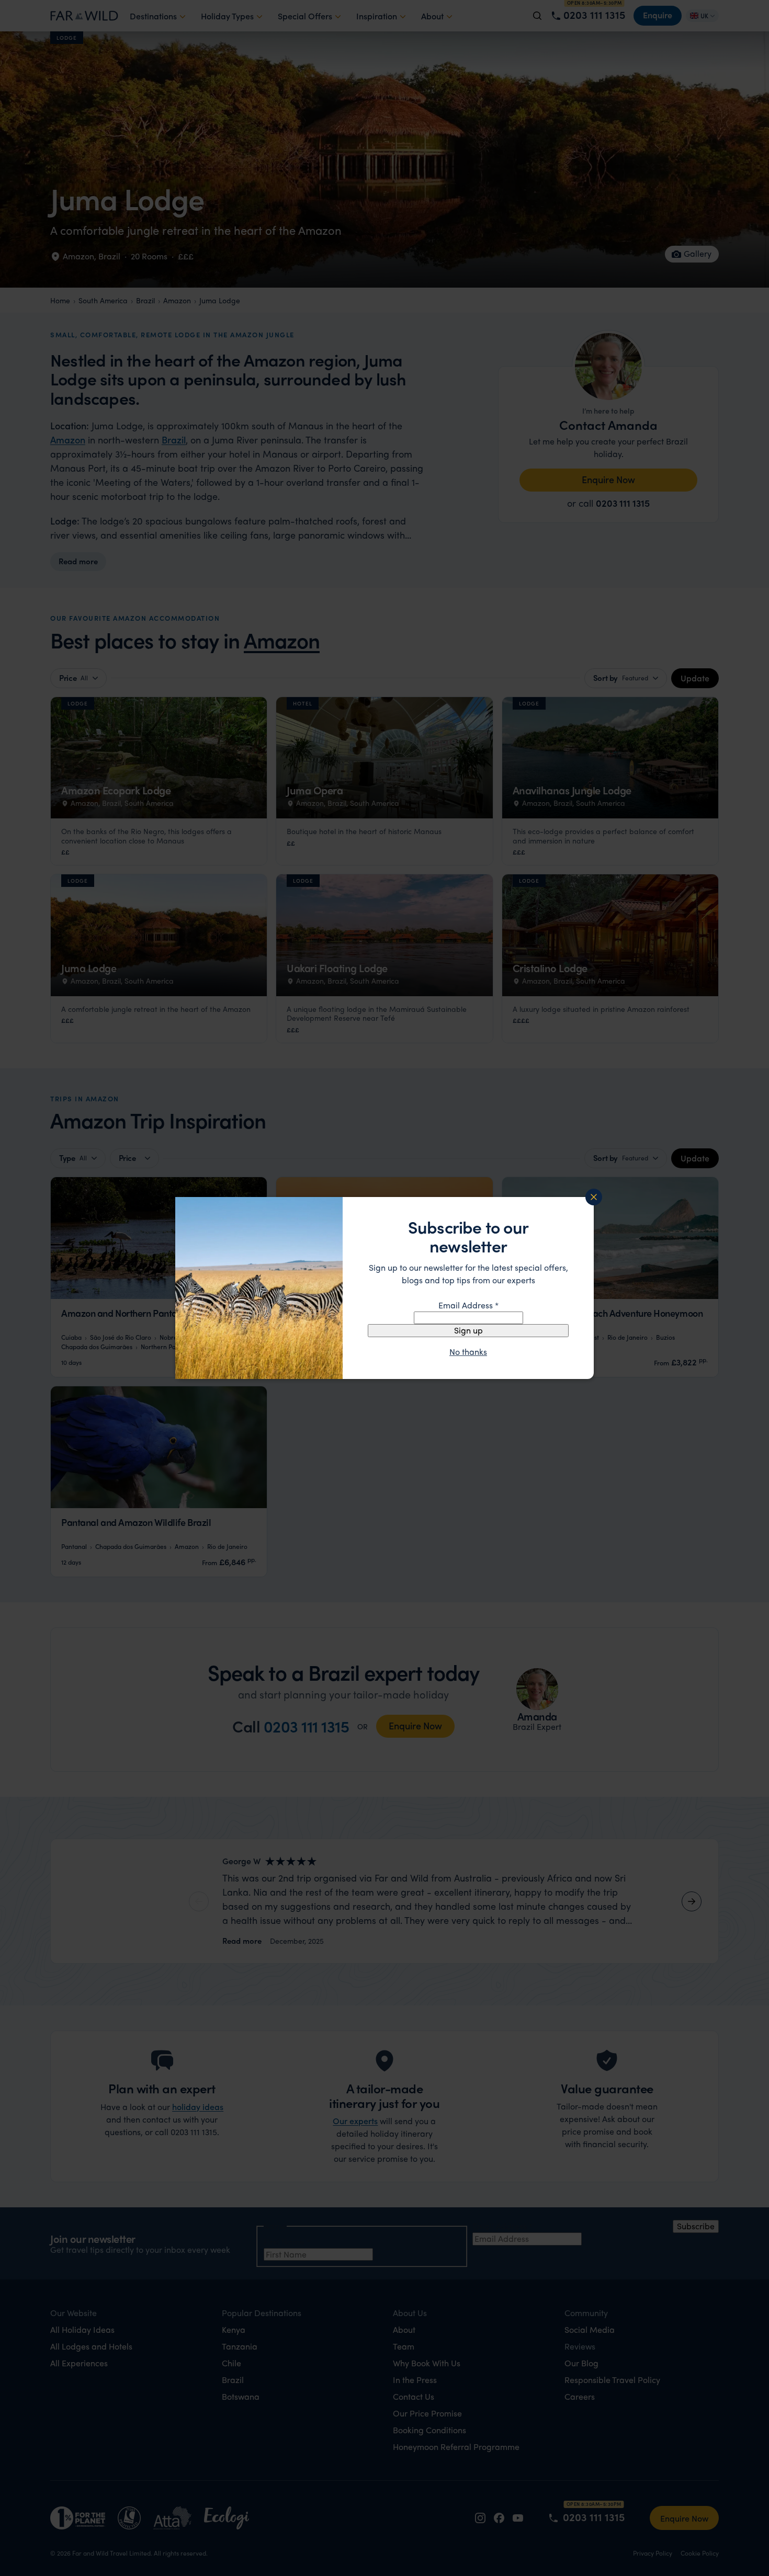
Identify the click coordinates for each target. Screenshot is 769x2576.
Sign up (468, 1330)
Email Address (468, 1305)
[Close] (594, 1197)
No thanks (468, 1352)
